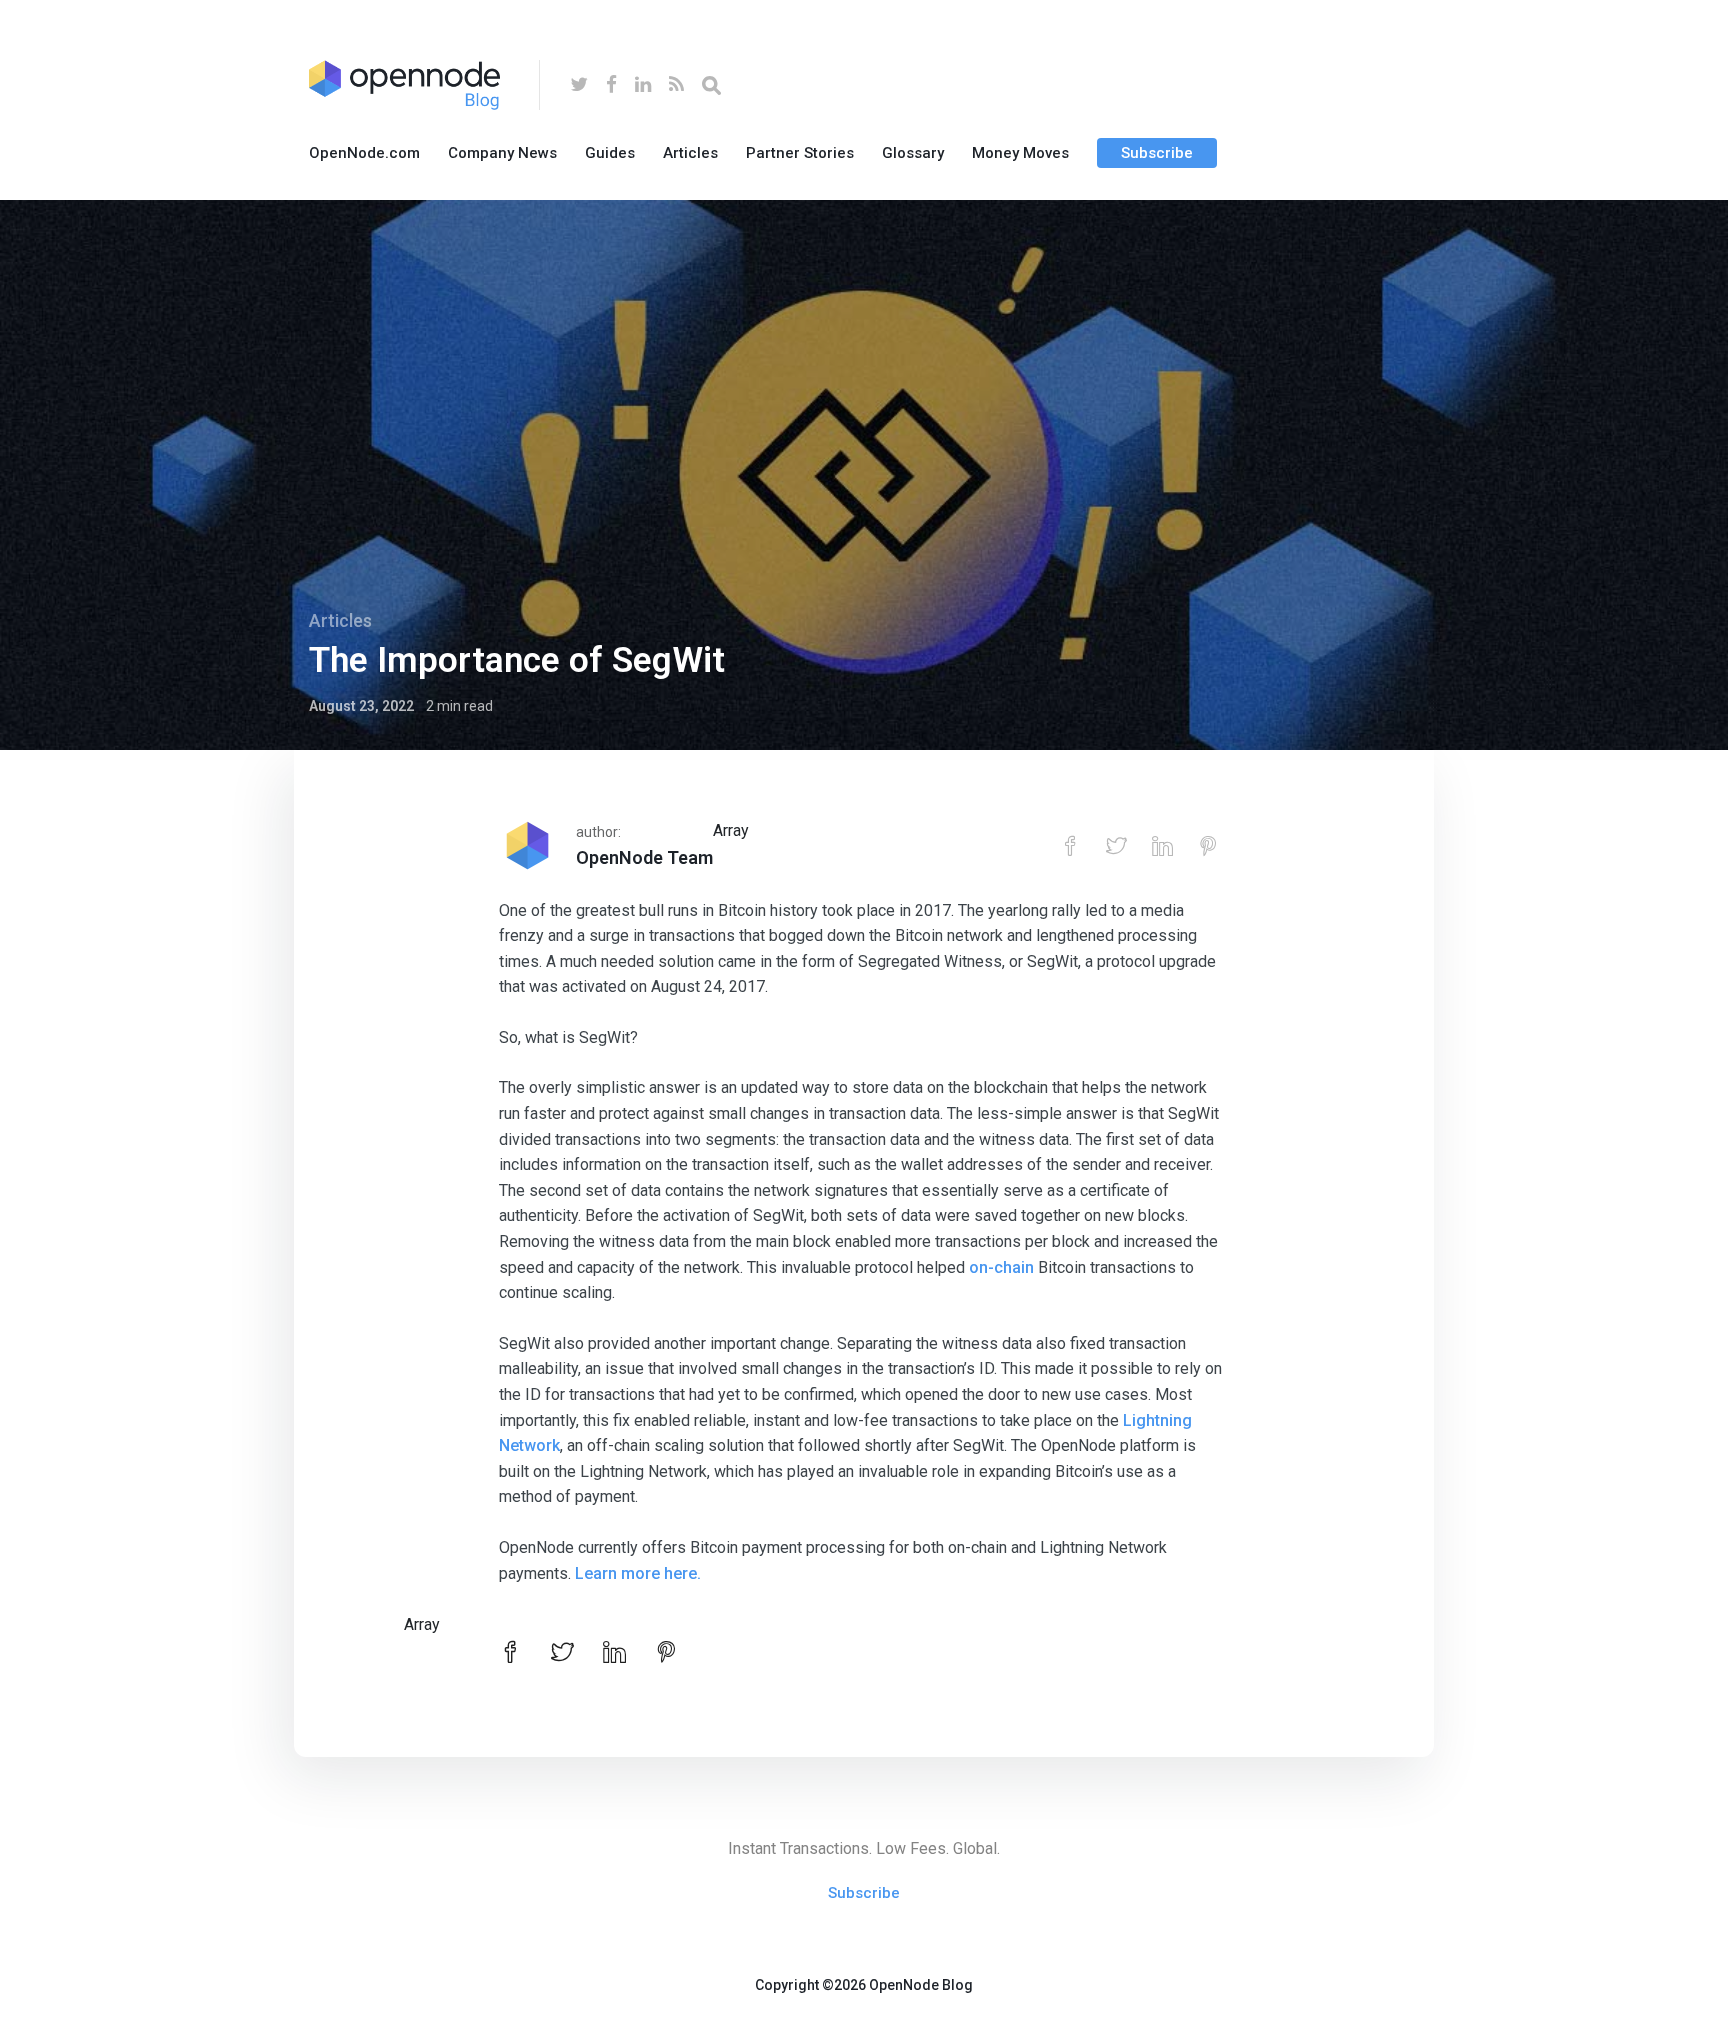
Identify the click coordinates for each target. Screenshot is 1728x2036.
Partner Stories (800, 153)
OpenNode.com (364, 153)
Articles (690, 153)
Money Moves (1020, 153)
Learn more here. (638, 1573)
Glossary (913, 153)
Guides (610, 153)
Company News (502, 153)
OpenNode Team (644, 857)
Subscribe (1157, 153)
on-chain (1001, 1267)
